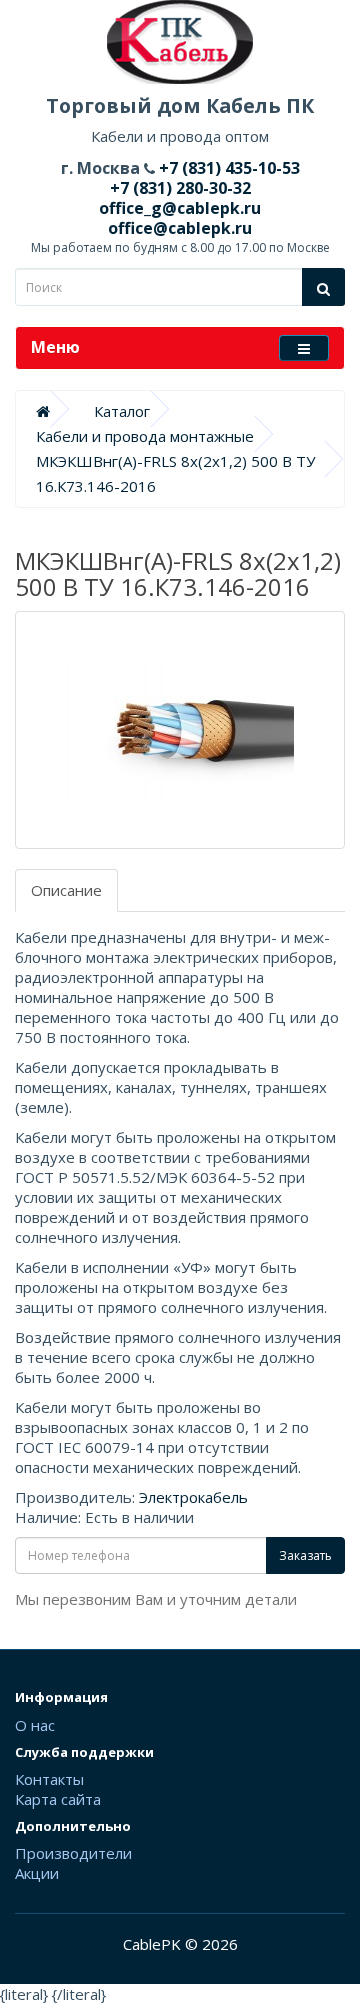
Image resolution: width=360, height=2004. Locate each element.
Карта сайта (58, 1799)
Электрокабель (193, 1497)
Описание (66, 890)
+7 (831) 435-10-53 (227, 168)
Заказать (305, 1555)
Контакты (49, 1779)
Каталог (122, 411)
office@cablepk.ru (180, 228)
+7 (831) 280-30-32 (180, 188)
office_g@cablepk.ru (180, 208)
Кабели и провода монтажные (145, 436)
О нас (35, 1725)
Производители (73, 1853)
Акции (37, 1873)
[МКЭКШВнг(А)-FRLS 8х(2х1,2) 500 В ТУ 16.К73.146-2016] (180, 730)
